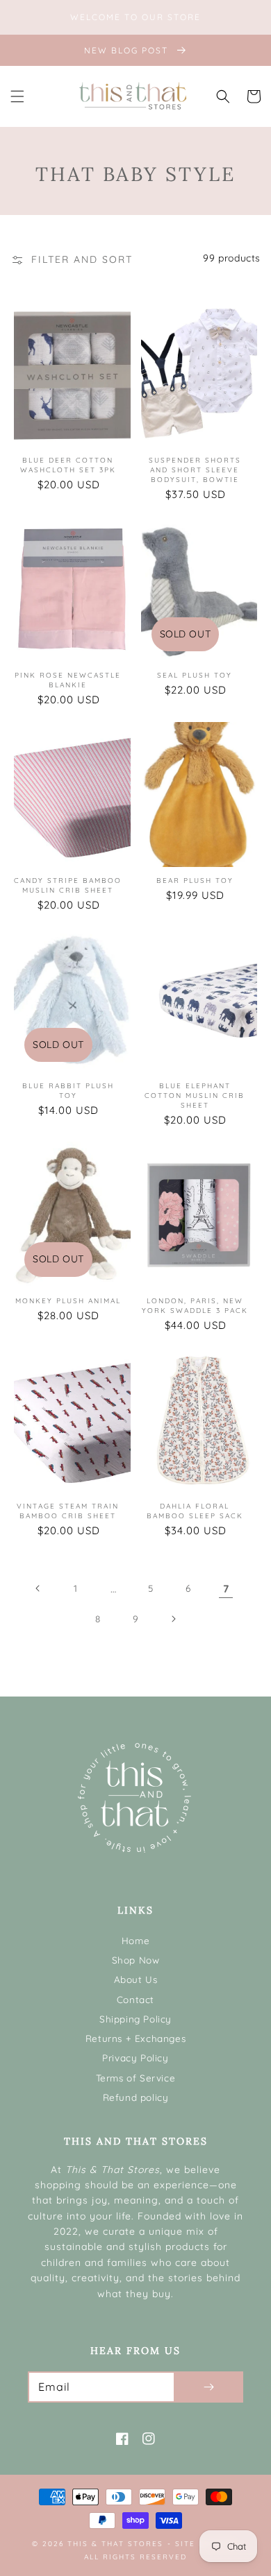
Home (135, 1940)
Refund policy (136, 2097)
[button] (17, 96)
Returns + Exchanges (135, 2038)
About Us (136, 1979)
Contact (135, 1999)
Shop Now (136, 1960)
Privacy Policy (135, 2058)
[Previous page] (38, 1588)
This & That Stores (115, 2544)
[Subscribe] (208, 2387)
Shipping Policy (135, 2019)
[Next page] (173, 1619)
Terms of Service (136, 2078)
